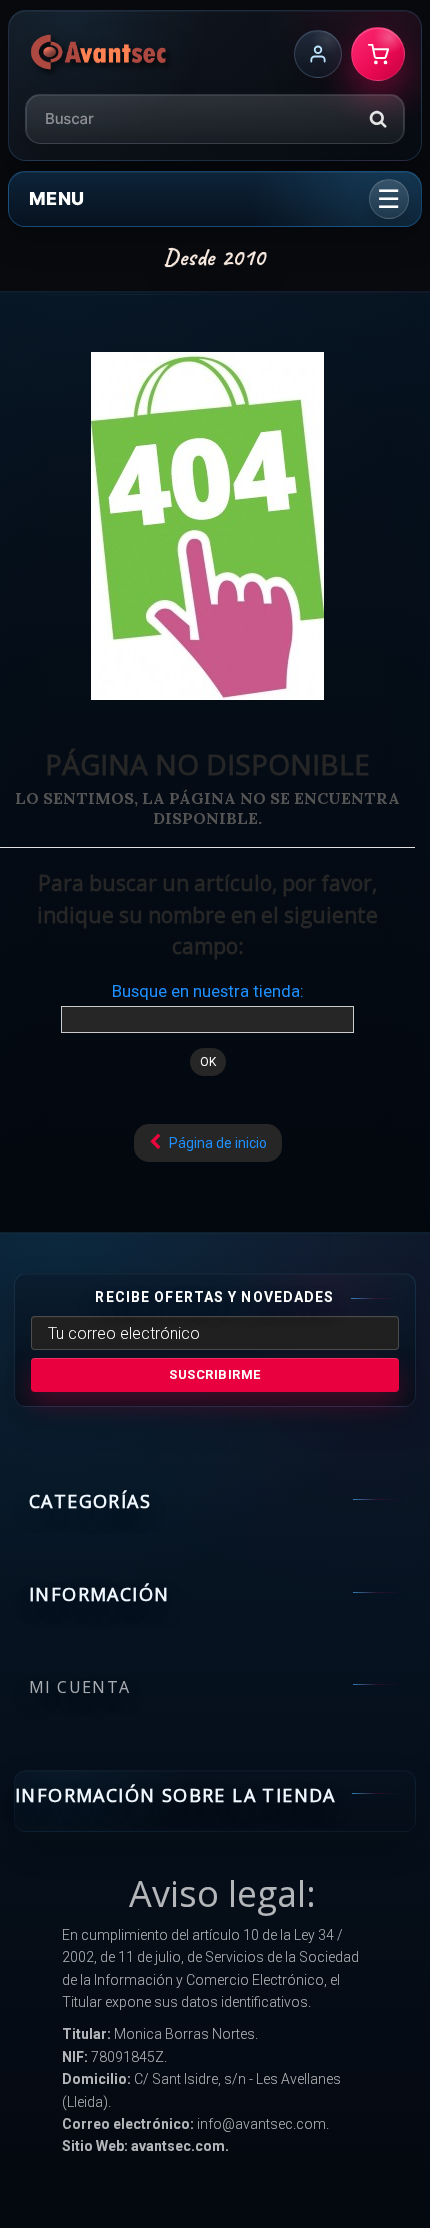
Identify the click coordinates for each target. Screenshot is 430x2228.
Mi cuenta (80, 1687)
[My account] (318, 54)
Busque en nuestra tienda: (208, 991)
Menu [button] (56, 198)
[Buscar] (378, 119)
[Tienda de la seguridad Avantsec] (99, 54)
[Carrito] (378, 54)
